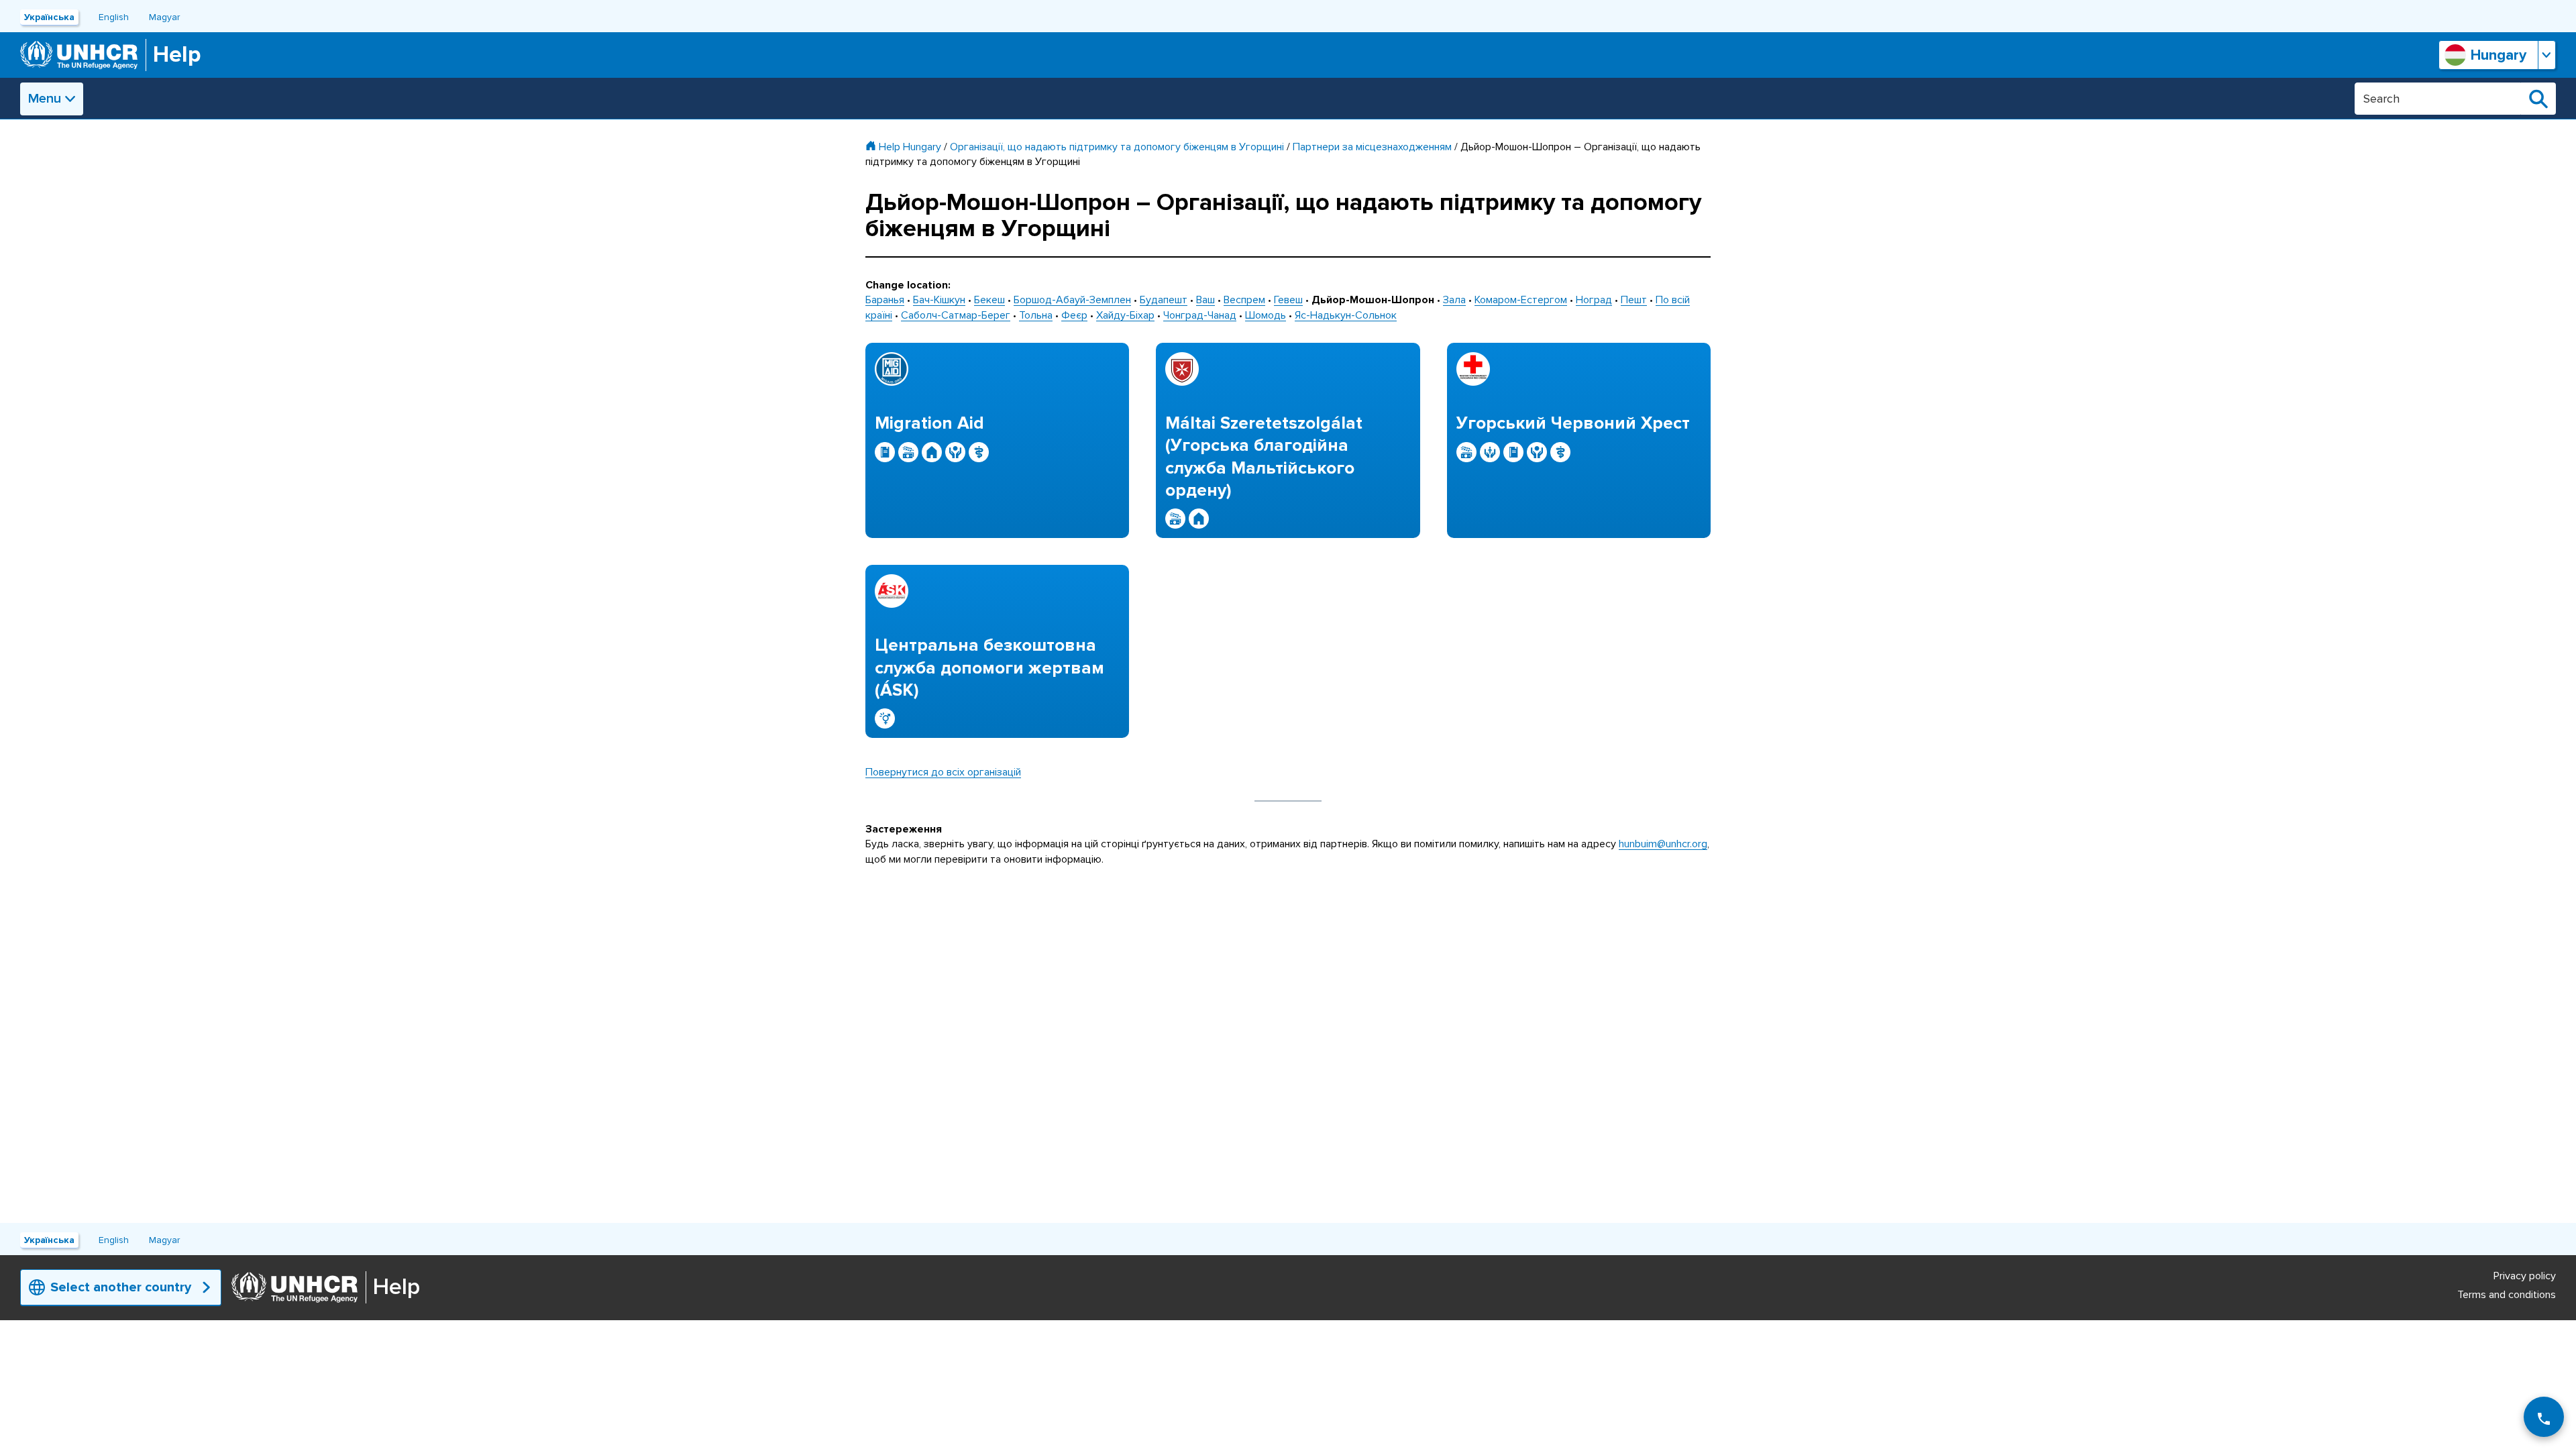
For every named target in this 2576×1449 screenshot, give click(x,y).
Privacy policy (2525, 1276)
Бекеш (989, 300)
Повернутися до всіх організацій (943, 772)
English (114, 17)
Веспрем (1244, 300)
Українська (49, 17)
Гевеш (1288, 300)
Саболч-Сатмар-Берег (956, 315)
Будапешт (1164, 300)
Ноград (1594, 300)
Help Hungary (910, 147)
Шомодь (1266, 315)
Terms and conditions (2507, 1295)
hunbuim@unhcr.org (1663, 844)
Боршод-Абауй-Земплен (1072, 300)
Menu (45, 99)
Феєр (1074, 315)
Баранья (885, 300)
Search (2538, 99)
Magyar (164, 17)
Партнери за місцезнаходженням (1372, 147)
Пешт (1634, 300)
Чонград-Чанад (1200, 315)
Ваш (1205, 300)
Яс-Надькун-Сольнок (1346, 315)
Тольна (1036, 315)
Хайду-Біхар (1125, 315)
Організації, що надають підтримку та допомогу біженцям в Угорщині (1117, 147)
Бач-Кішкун (939, 300)
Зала (1454, 300)
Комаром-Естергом (1521, 300)
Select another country (121, 1287)
